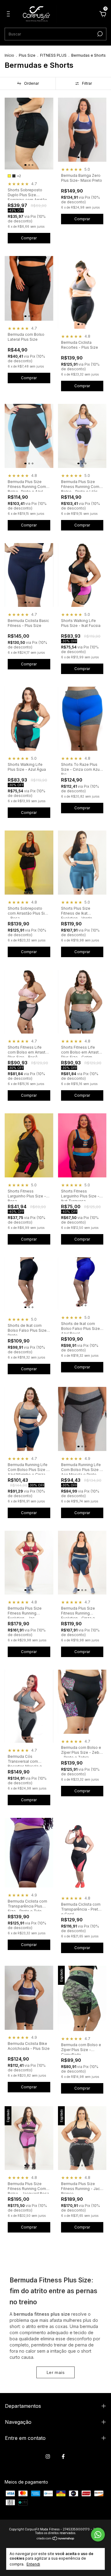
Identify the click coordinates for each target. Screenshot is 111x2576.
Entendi (33, 2564)
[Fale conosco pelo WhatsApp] (98, 2535)
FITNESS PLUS (53, 55)
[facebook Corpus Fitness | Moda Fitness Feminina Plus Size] (63, 2456)
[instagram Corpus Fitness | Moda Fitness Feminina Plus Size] (48, 2456)
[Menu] (9, 15)
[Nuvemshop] (56, 2539)
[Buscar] (99, 34)
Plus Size (27, 55)
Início (9, 55)
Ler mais (55, 2372)
